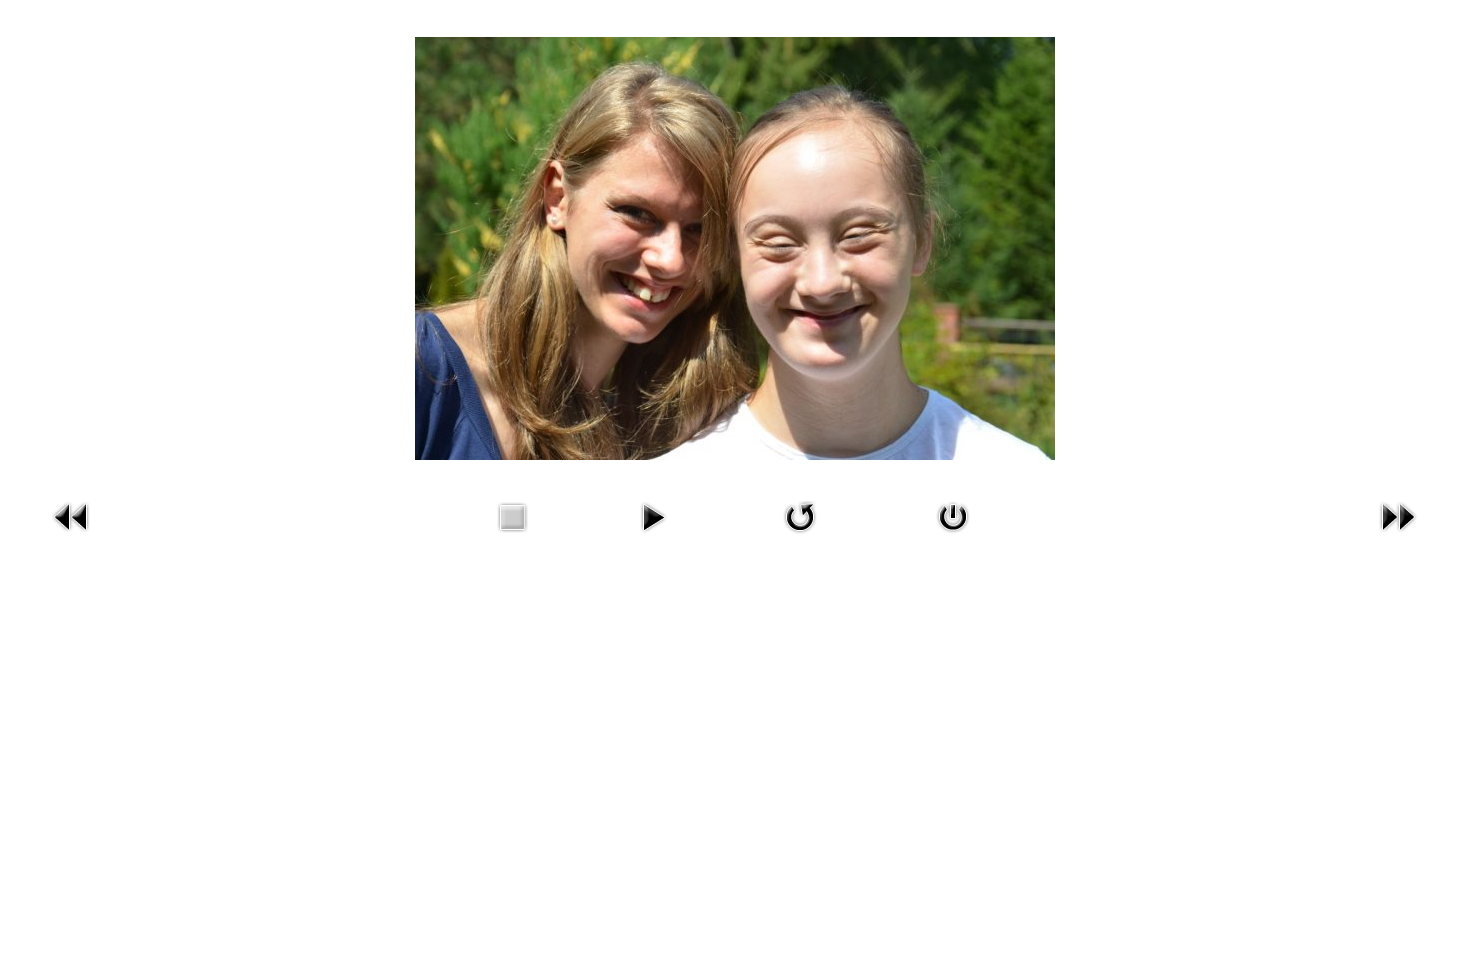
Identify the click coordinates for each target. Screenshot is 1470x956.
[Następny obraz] (1398, 535)
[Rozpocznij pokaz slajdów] (653, 535)
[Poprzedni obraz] (72, 535)
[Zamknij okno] (953, 535)
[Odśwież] (800, 535)
